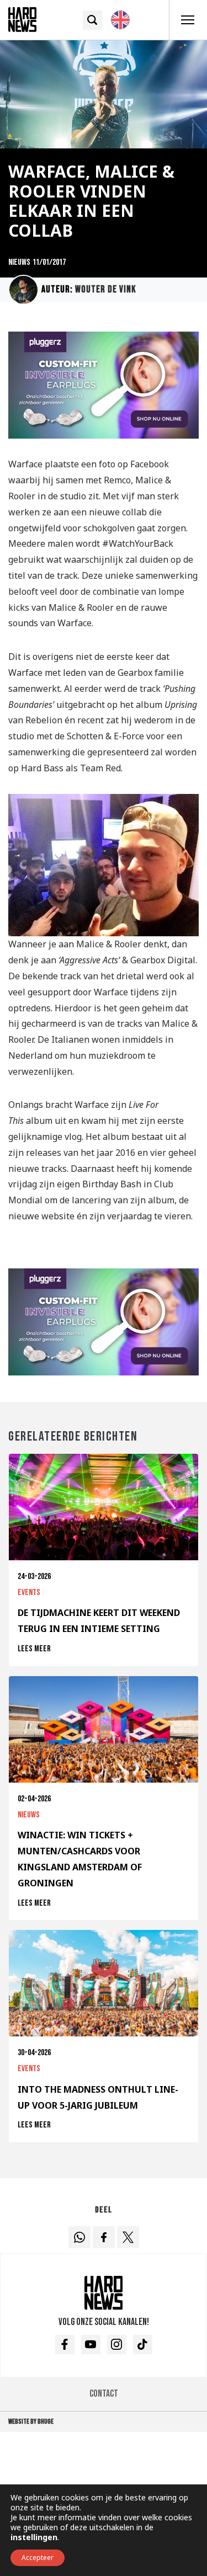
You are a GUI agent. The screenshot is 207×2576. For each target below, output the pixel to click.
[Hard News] (22, 19)
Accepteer (38, 2558)
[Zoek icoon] (92, 20)
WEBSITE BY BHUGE (31, 2422)
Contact (104, 2394)
